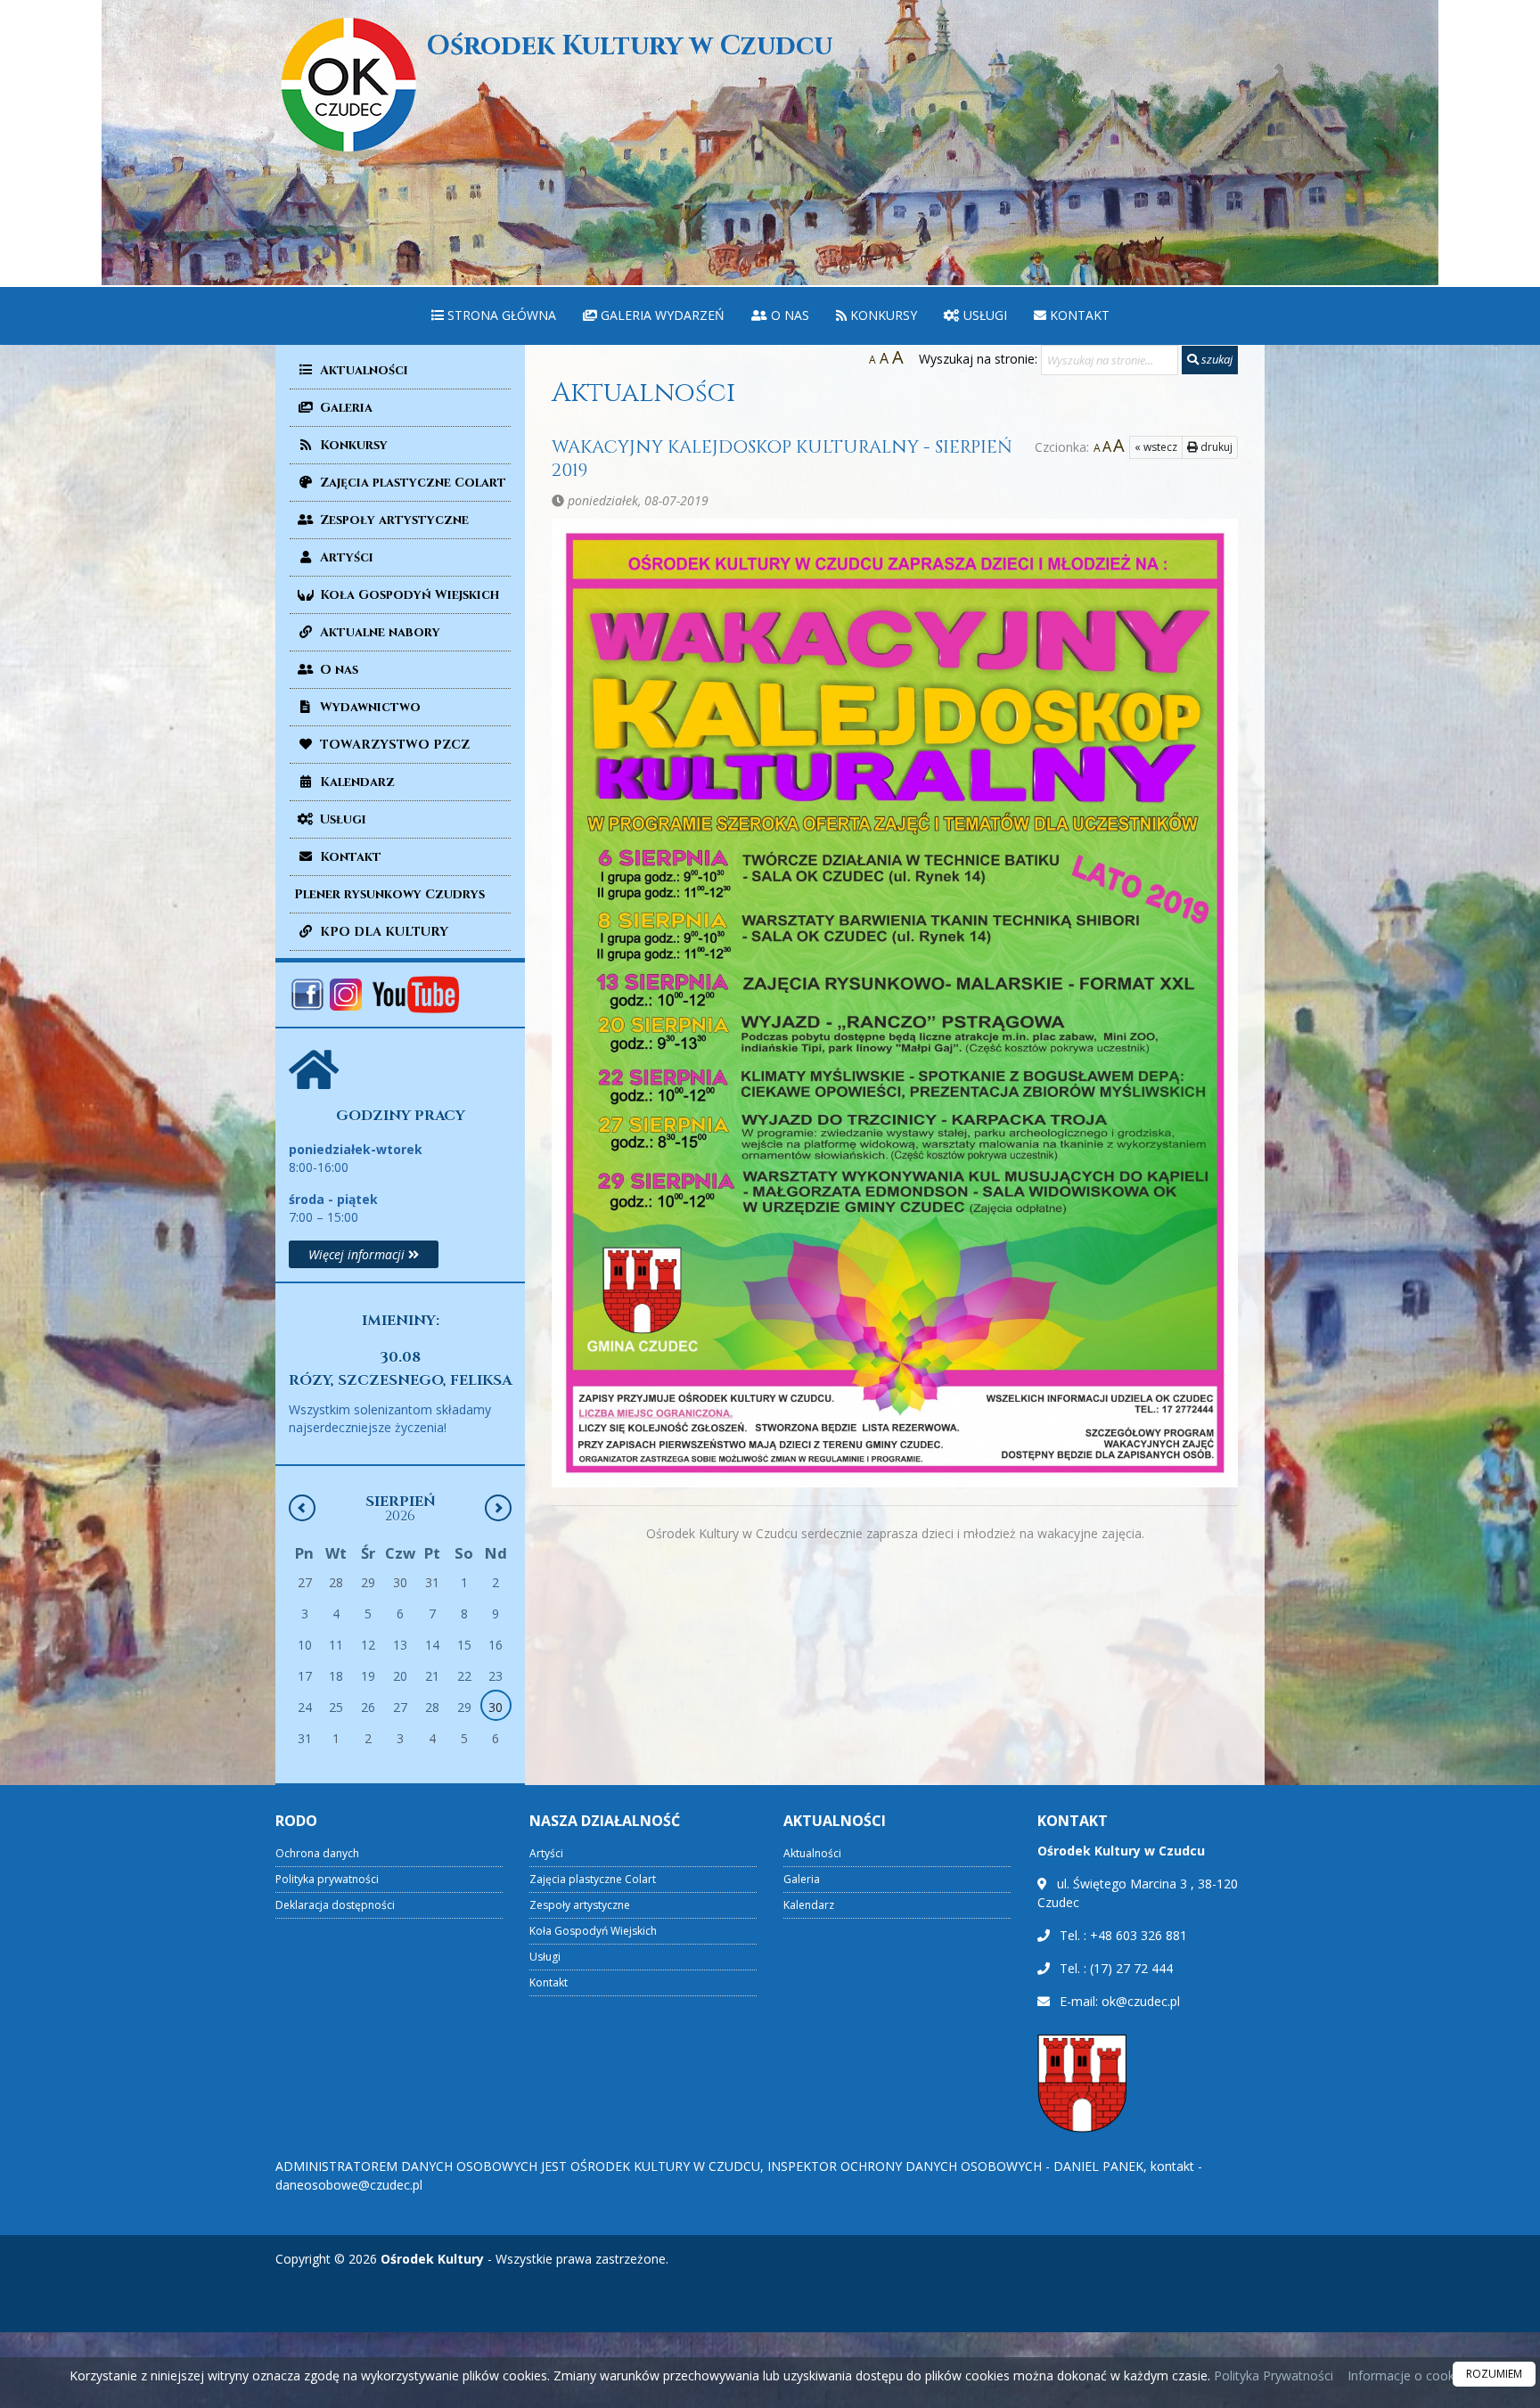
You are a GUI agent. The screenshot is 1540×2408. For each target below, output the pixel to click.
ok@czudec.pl (1141, 2001)
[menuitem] (494, 316)
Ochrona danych (317, 1853)
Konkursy (882, 315)
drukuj (1215, 447)
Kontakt (1078, 315)
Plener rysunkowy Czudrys (389, 894)
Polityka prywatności (327, 1879)
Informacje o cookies (1409, 2375)
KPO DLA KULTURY (382, 932)
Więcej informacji (358, 1254)
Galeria (344, 408)
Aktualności (362, 370)
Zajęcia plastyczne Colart (411, 483)
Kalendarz (356, 782)
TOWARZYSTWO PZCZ (393, 745)
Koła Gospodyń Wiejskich (408, 595)
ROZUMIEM (1494, 2374)
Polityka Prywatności (1272, 2375)
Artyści (345, 557)
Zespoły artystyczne (393, 520)
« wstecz (1156, 447)
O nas (788, 315)
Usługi (983, 315)
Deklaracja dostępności (335, 1905)
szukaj (1216, 359)
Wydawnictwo (369, 707)
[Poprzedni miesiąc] (302, 1508)
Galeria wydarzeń (661, 315)
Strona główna (500, 315)
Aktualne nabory (378, 632)
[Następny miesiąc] (498, 1508)
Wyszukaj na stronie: (978, 359)
